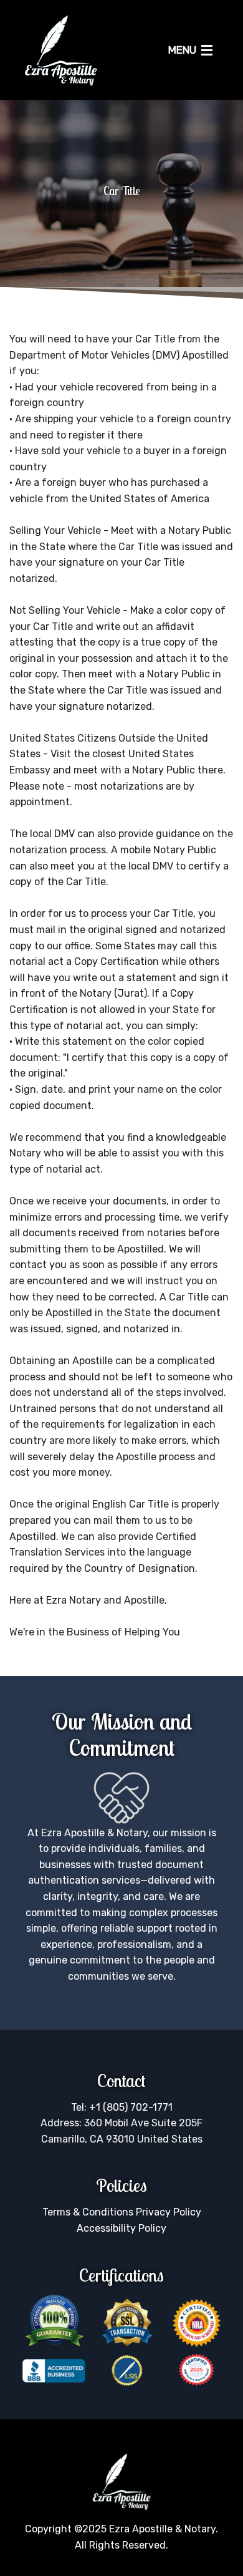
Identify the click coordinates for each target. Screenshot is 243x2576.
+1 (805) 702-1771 (131, 2107)
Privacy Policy (169, 2212)
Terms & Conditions (88, 2212)
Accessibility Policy (121, 2228)
